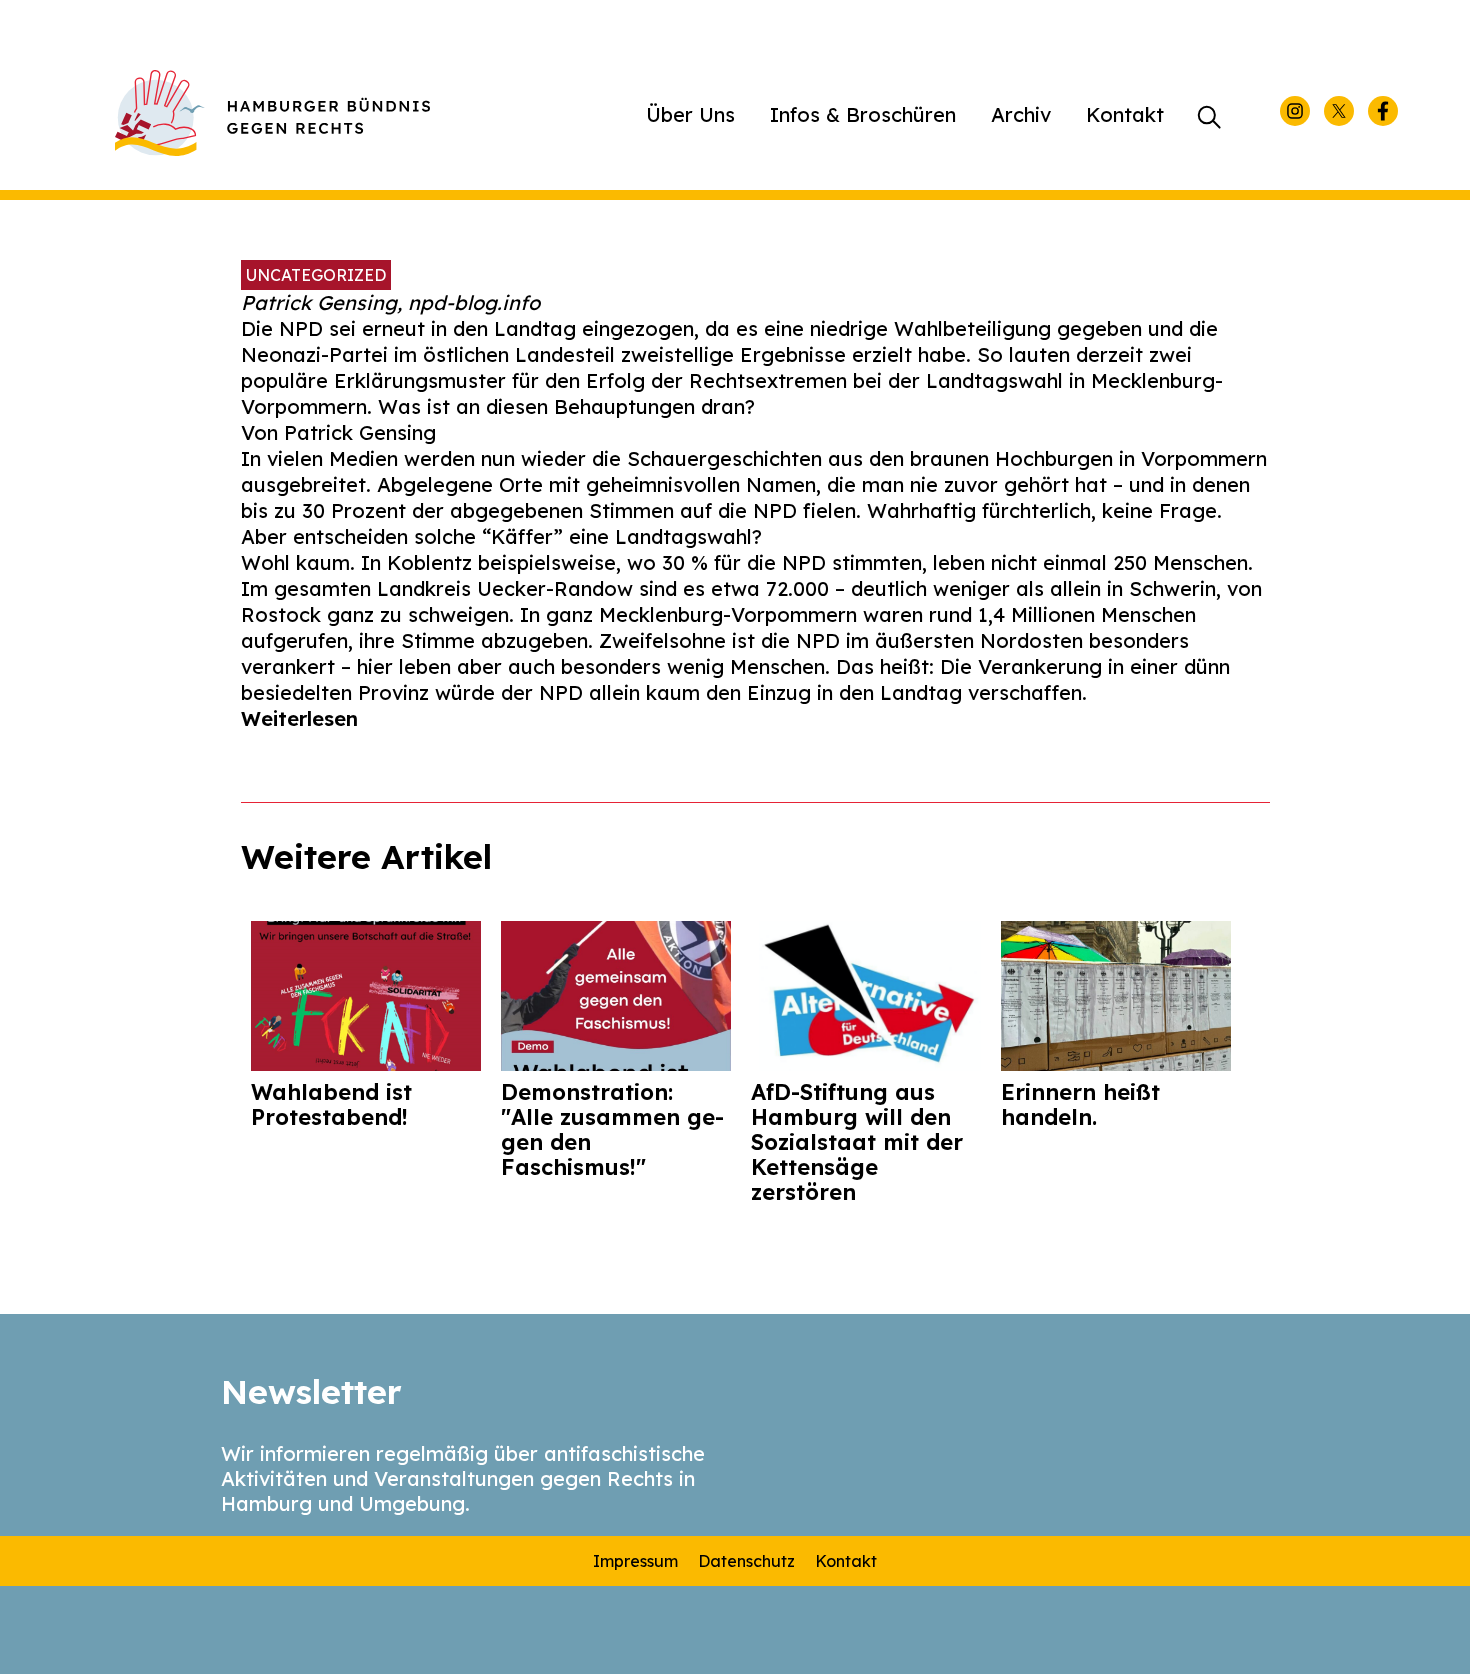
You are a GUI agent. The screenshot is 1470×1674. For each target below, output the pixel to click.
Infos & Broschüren (863, 114)
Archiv (1021, 114)
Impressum (635, 1561)
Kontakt (1125, 114)
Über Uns (690, 114)
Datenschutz (746, 1561)
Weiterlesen (299, 718)
